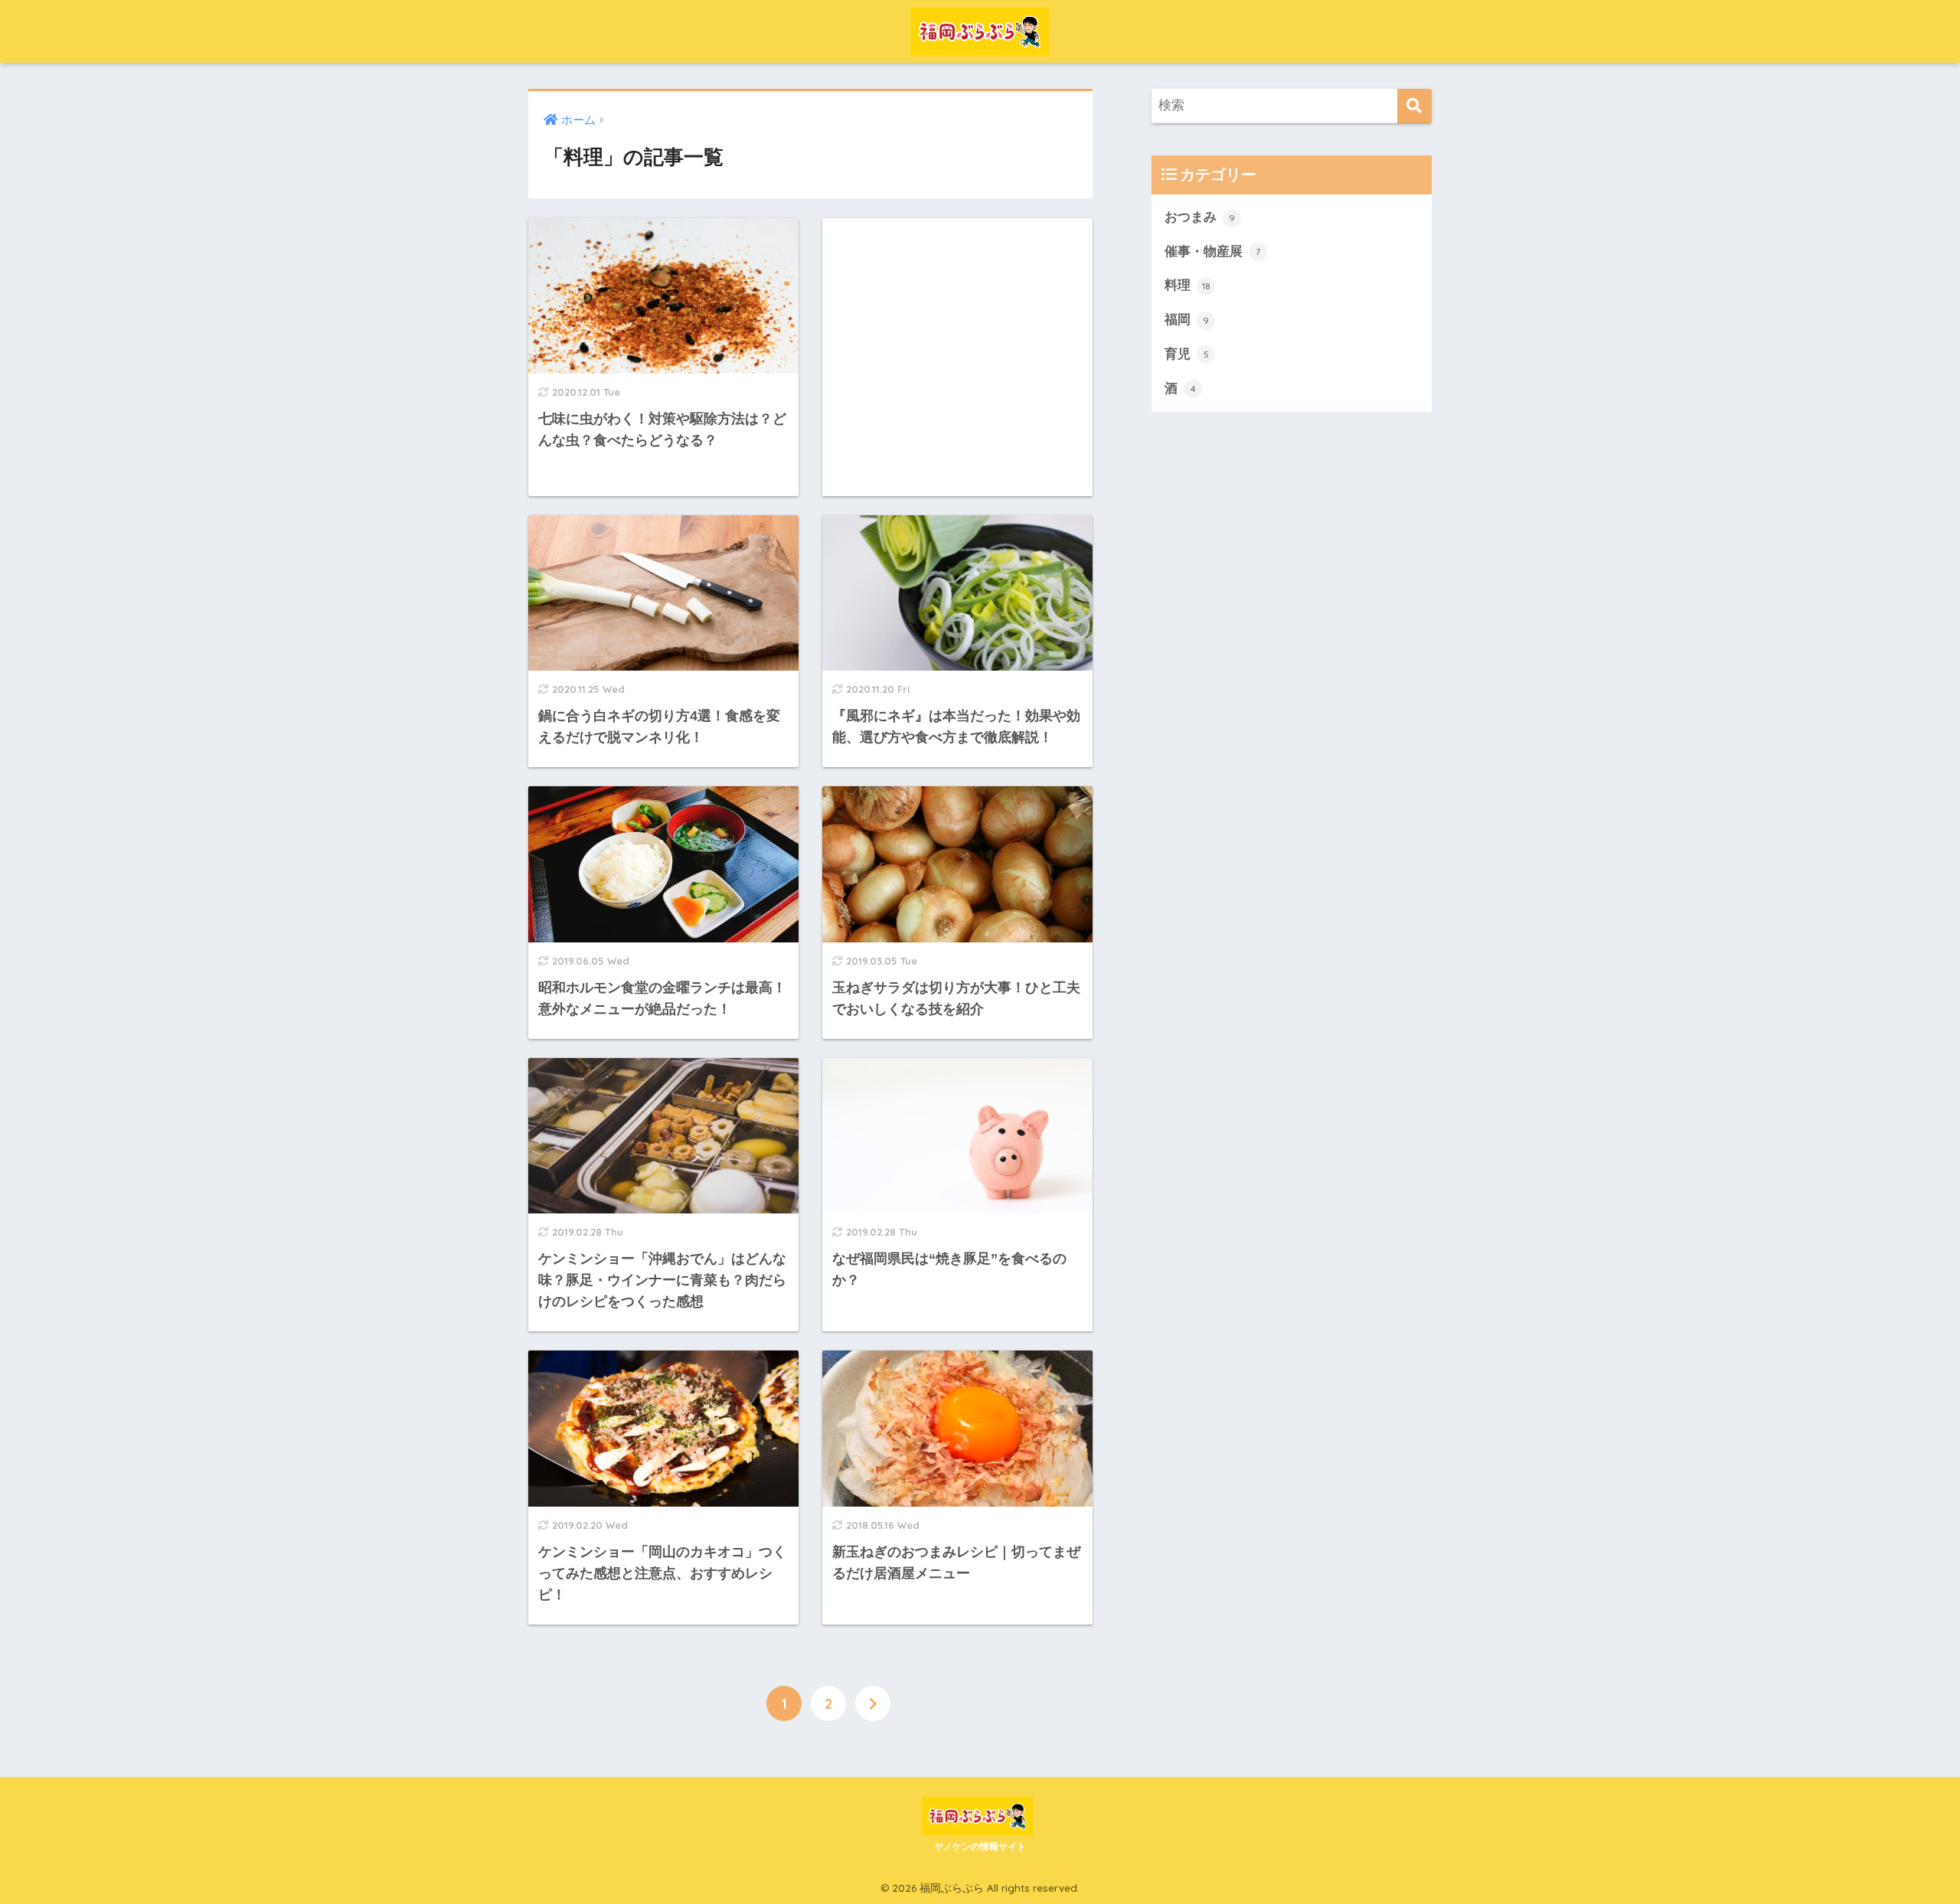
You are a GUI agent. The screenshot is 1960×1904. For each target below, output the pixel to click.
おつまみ (1200, 217)
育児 (1187, 354)
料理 (1187, 285)
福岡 (1187, 320)
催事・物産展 (1212, 251)
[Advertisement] (957, 357)
